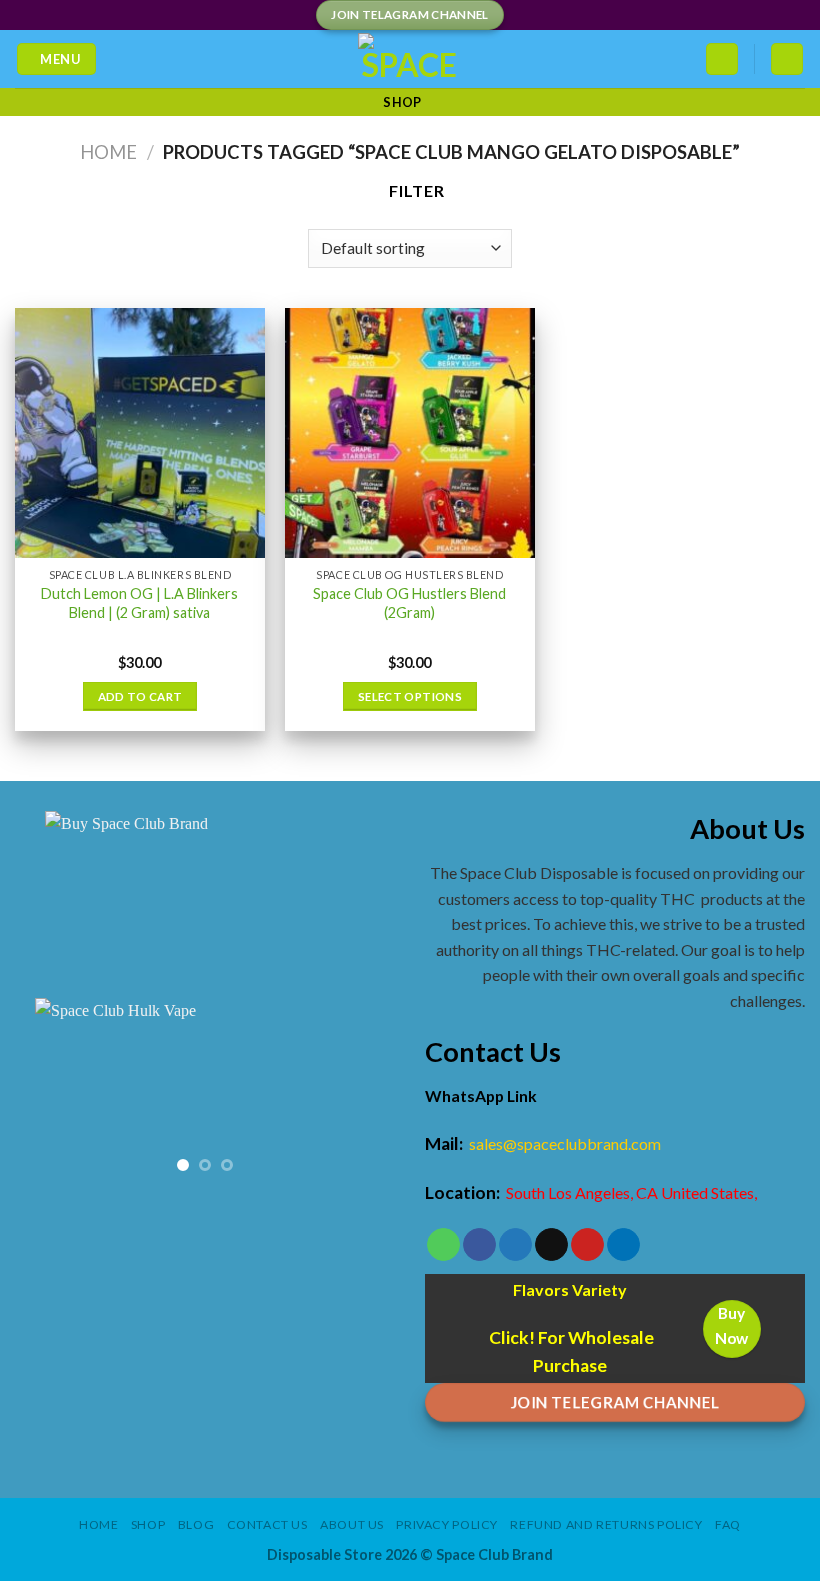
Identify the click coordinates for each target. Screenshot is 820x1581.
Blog (196, 1524)
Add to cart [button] (140, 696)
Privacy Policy (447, 1524)
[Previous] (48, 1093)
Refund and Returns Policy (606, 1524)
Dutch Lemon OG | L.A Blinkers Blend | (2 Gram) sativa (139, 603)
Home (108, 152)
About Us (352, 1524)
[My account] (722, 59)
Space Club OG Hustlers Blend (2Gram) (409, 603)
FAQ (728, 1524)
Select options (410, 696)
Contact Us (267, 1524)
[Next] (362, 1093)
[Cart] (787, 59)
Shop (402, 102)
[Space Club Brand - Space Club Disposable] (410, 59)
